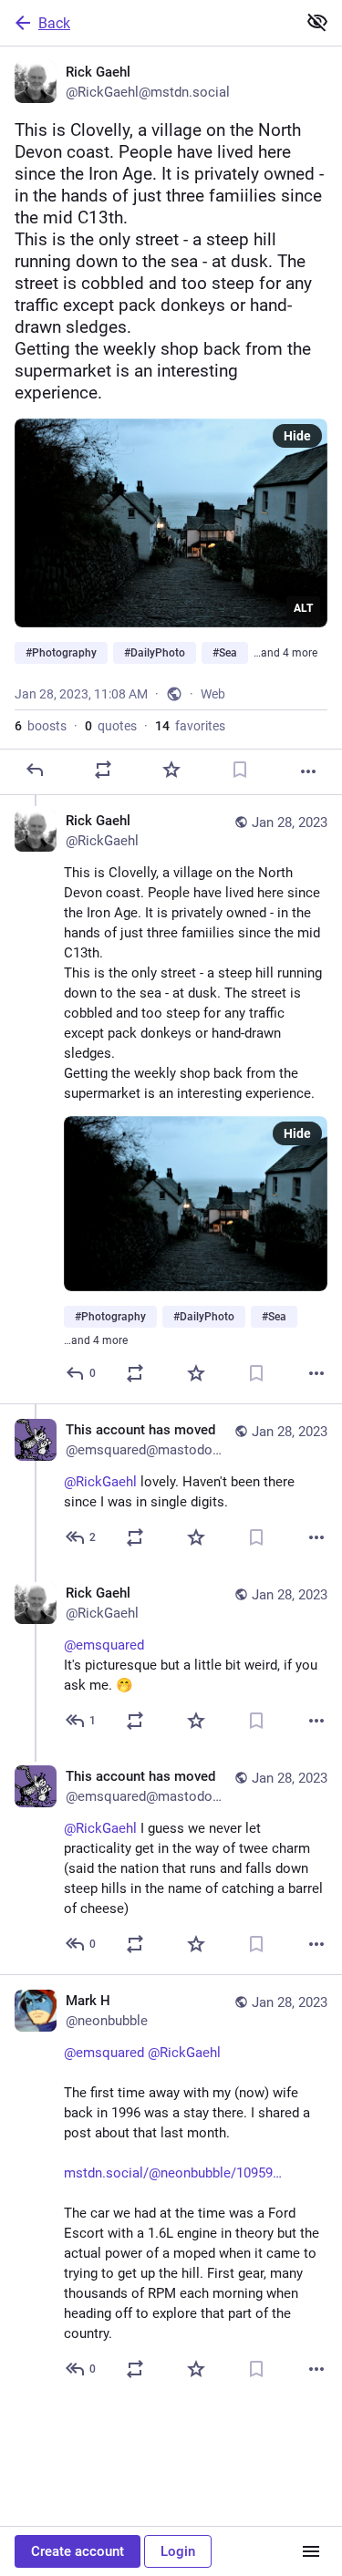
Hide (297, 436)
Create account (78, 2551)
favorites (190, 726)
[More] (308, 771)
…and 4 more (285, 653)
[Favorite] (171, 770)
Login (178, 2551)
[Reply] (35, 770)
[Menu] (311, 2551)
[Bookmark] (240, 770)
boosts (41, 726)
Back (54, 23)
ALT (303, 608)
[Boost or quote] (103, 770)
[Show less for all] (317, 22)
